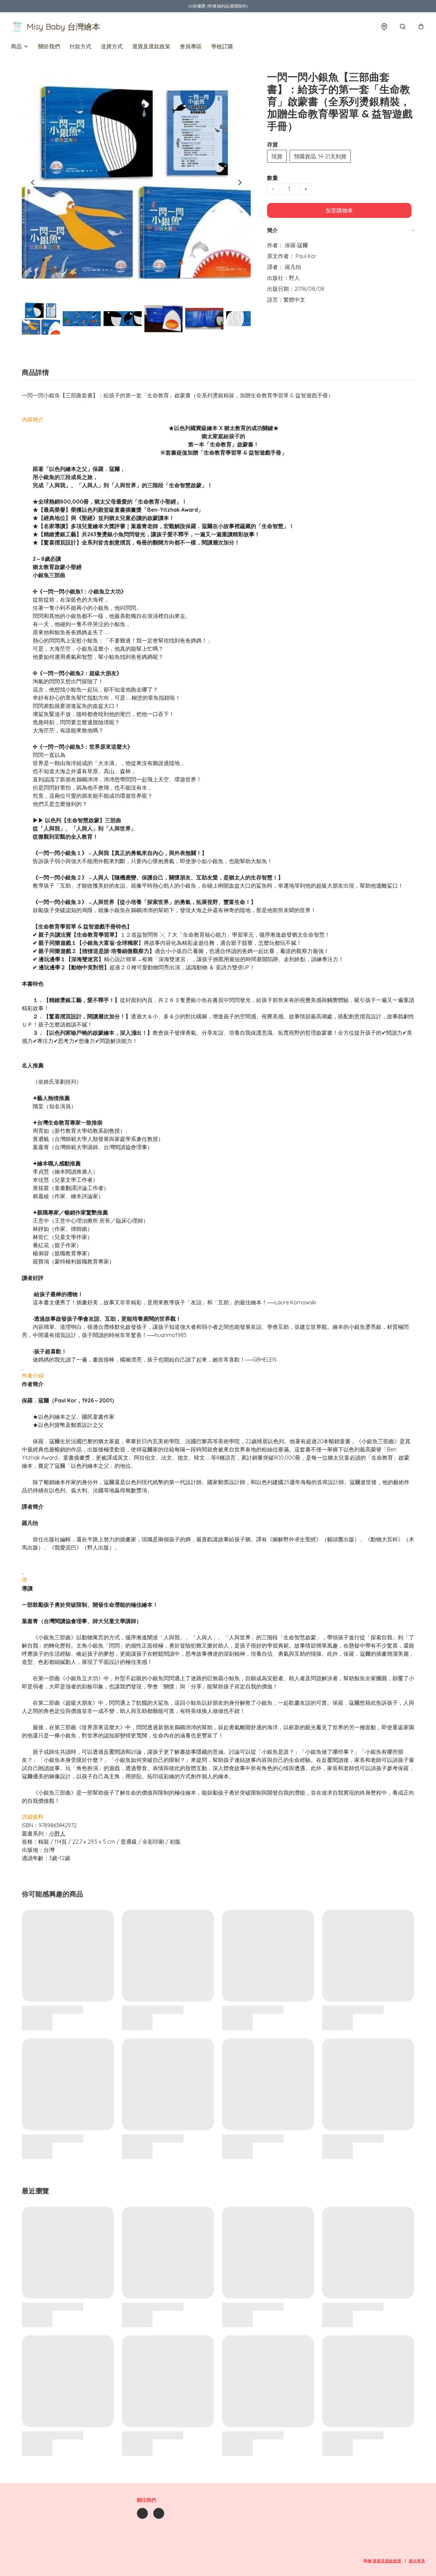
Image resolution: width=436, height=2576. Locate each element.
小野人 (57, 1833)
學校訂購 (222, 46)
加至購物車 (339, 210)
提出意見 (417, 2561)
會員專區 (191, 46)
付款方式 (80, 46)
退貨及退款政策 (151, 46)
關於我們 (49, 46)
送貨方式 (112, 46)
